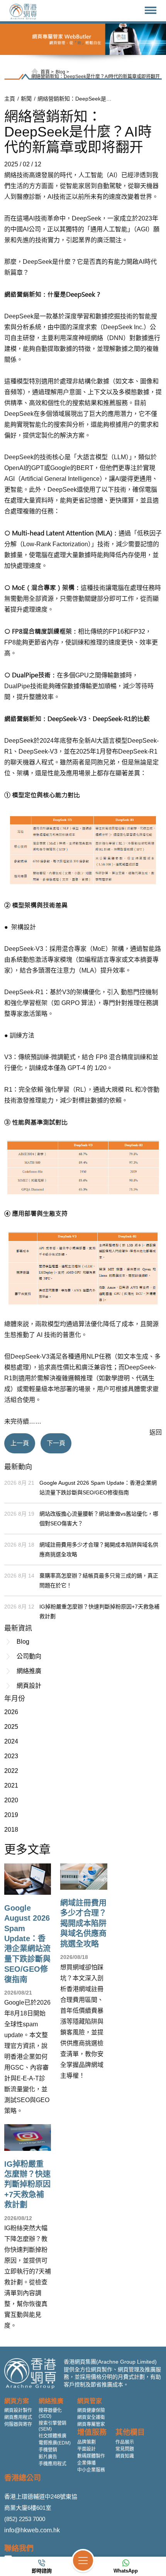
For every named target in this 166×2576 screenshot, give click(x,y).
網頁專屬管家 (91, 2424)
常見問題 (125, 2449)
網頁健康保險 (91, 2410)
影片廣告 (48, 2457)
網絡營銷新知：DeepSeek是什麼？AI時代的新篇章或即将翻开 (96, 77)
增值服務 (92, 2432)
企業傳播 (86, 2463)
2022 (11, 1771)
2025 (11, 1727)
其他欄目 (130, 2432)
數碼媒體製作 (91, 2456)
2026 (11, 1712)
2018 (11, 1830)
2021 (11, 1785)
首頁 (45, 72)
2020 (11, 1800)
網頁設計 (29, 1686)
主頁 (10, 99)
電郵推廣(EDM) (55, 2443)
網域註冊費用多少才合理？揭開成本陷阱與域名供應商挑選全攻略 (99, 1550)
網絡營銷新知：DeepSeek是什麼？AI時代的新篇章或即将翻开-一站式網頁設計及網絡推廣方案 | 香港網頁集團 (76, 99)
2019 (11, 1815)
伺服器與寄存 (18, 2424)
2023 (11, 1756)
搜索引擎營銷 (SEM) (53, 2426)
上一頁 (20, 1443)
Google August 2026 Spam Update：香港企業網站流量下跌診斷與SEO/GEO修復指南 (98, 1488)
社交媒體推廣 (53, 2436)
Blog (60, 72)
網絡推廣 (29, 1671)
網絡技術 (17, 175)
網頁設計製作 (18, 2410)
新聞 (26, 99)
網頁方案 (17, 2401)
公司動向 (29, 1656)
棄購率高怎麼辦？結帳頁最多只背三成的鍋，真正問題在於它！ (99, 1580)
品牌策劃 (86, 2442)
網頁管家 (90, 2401)
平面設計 (86, 2449)
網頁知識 (125, 2456)
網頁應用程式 (18, 2417)
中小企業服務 (91, 2470)
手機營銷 (48, 2450)
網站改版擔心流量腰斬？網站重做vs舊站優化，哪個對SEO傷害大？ (99, 1519)
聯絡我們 (19, 2548)
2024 (11, 1741)
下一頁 (56, 1443)
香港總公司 (23, 2478)
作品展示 (125, 2442)
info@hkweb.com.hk (32, 2530)
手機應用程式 (53, 2464)
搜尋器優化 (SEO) (50, 2413)
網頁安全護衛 (91, 2417)
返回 (156, 1432)
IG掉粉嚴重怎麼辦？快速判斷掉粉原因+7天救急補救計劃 (99, 1611)
